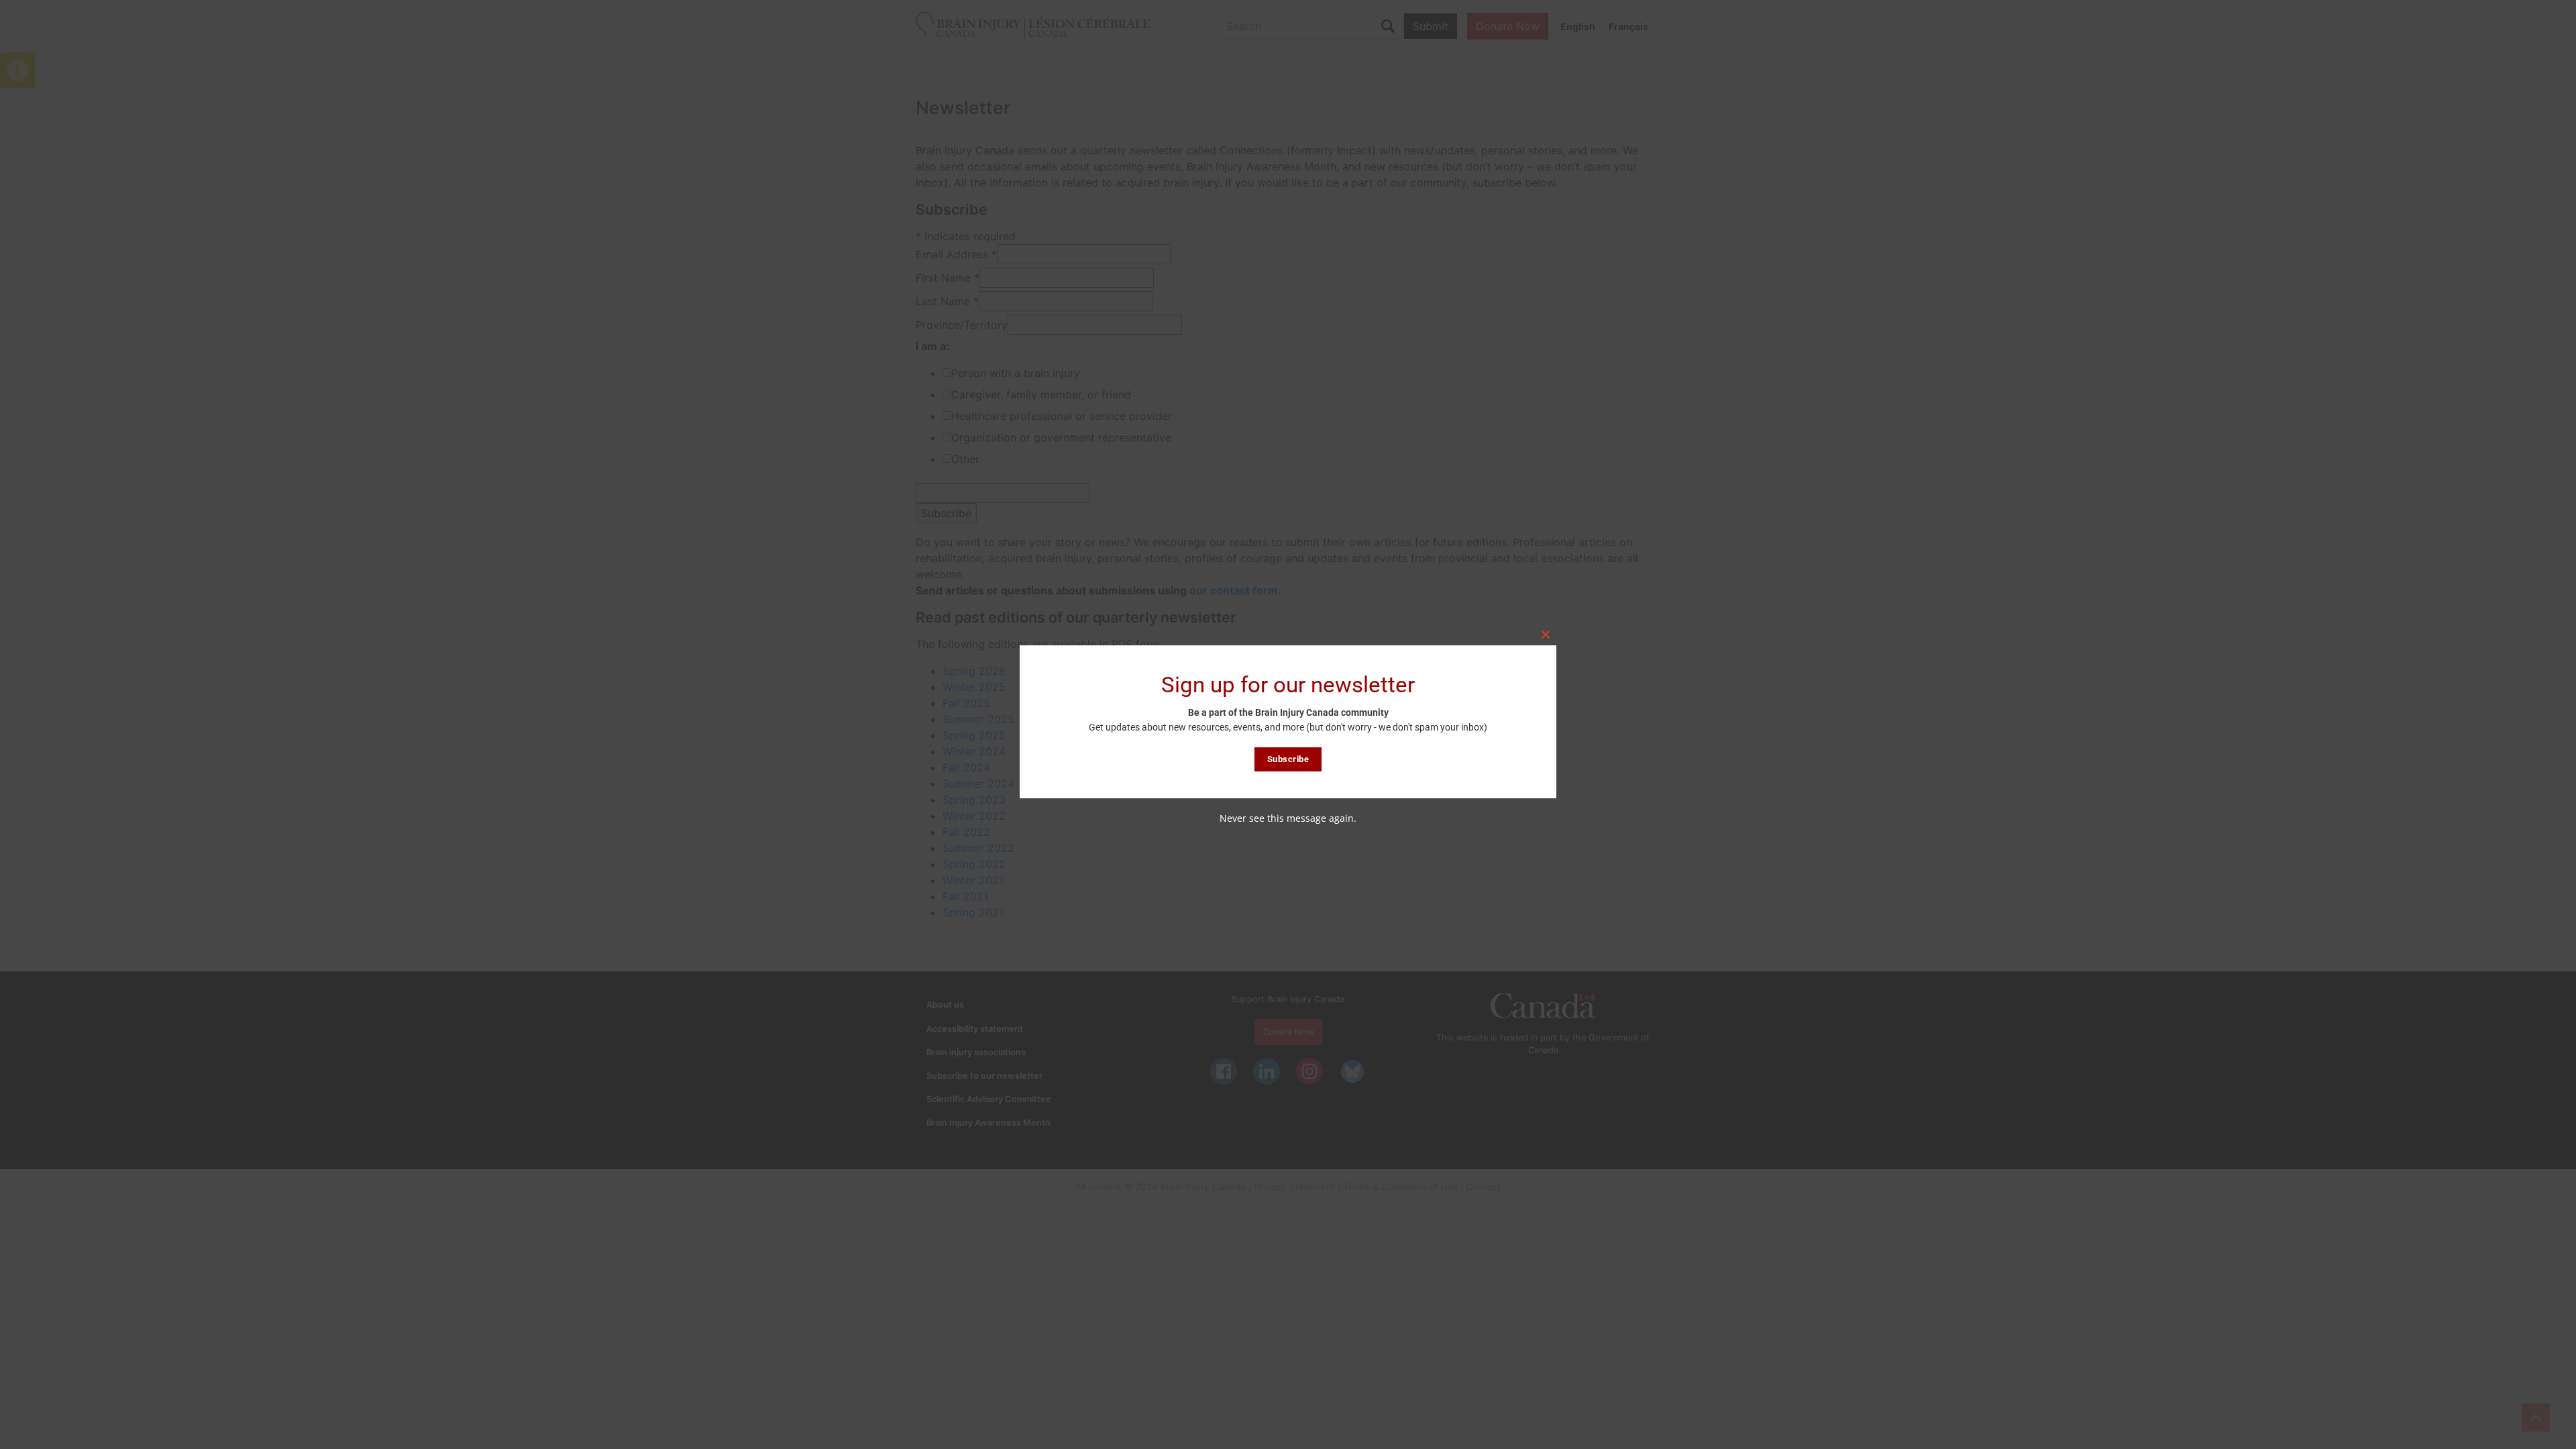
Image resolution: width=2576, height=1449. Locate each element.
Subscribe (1288, 759)
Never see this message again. (1288, 818)
